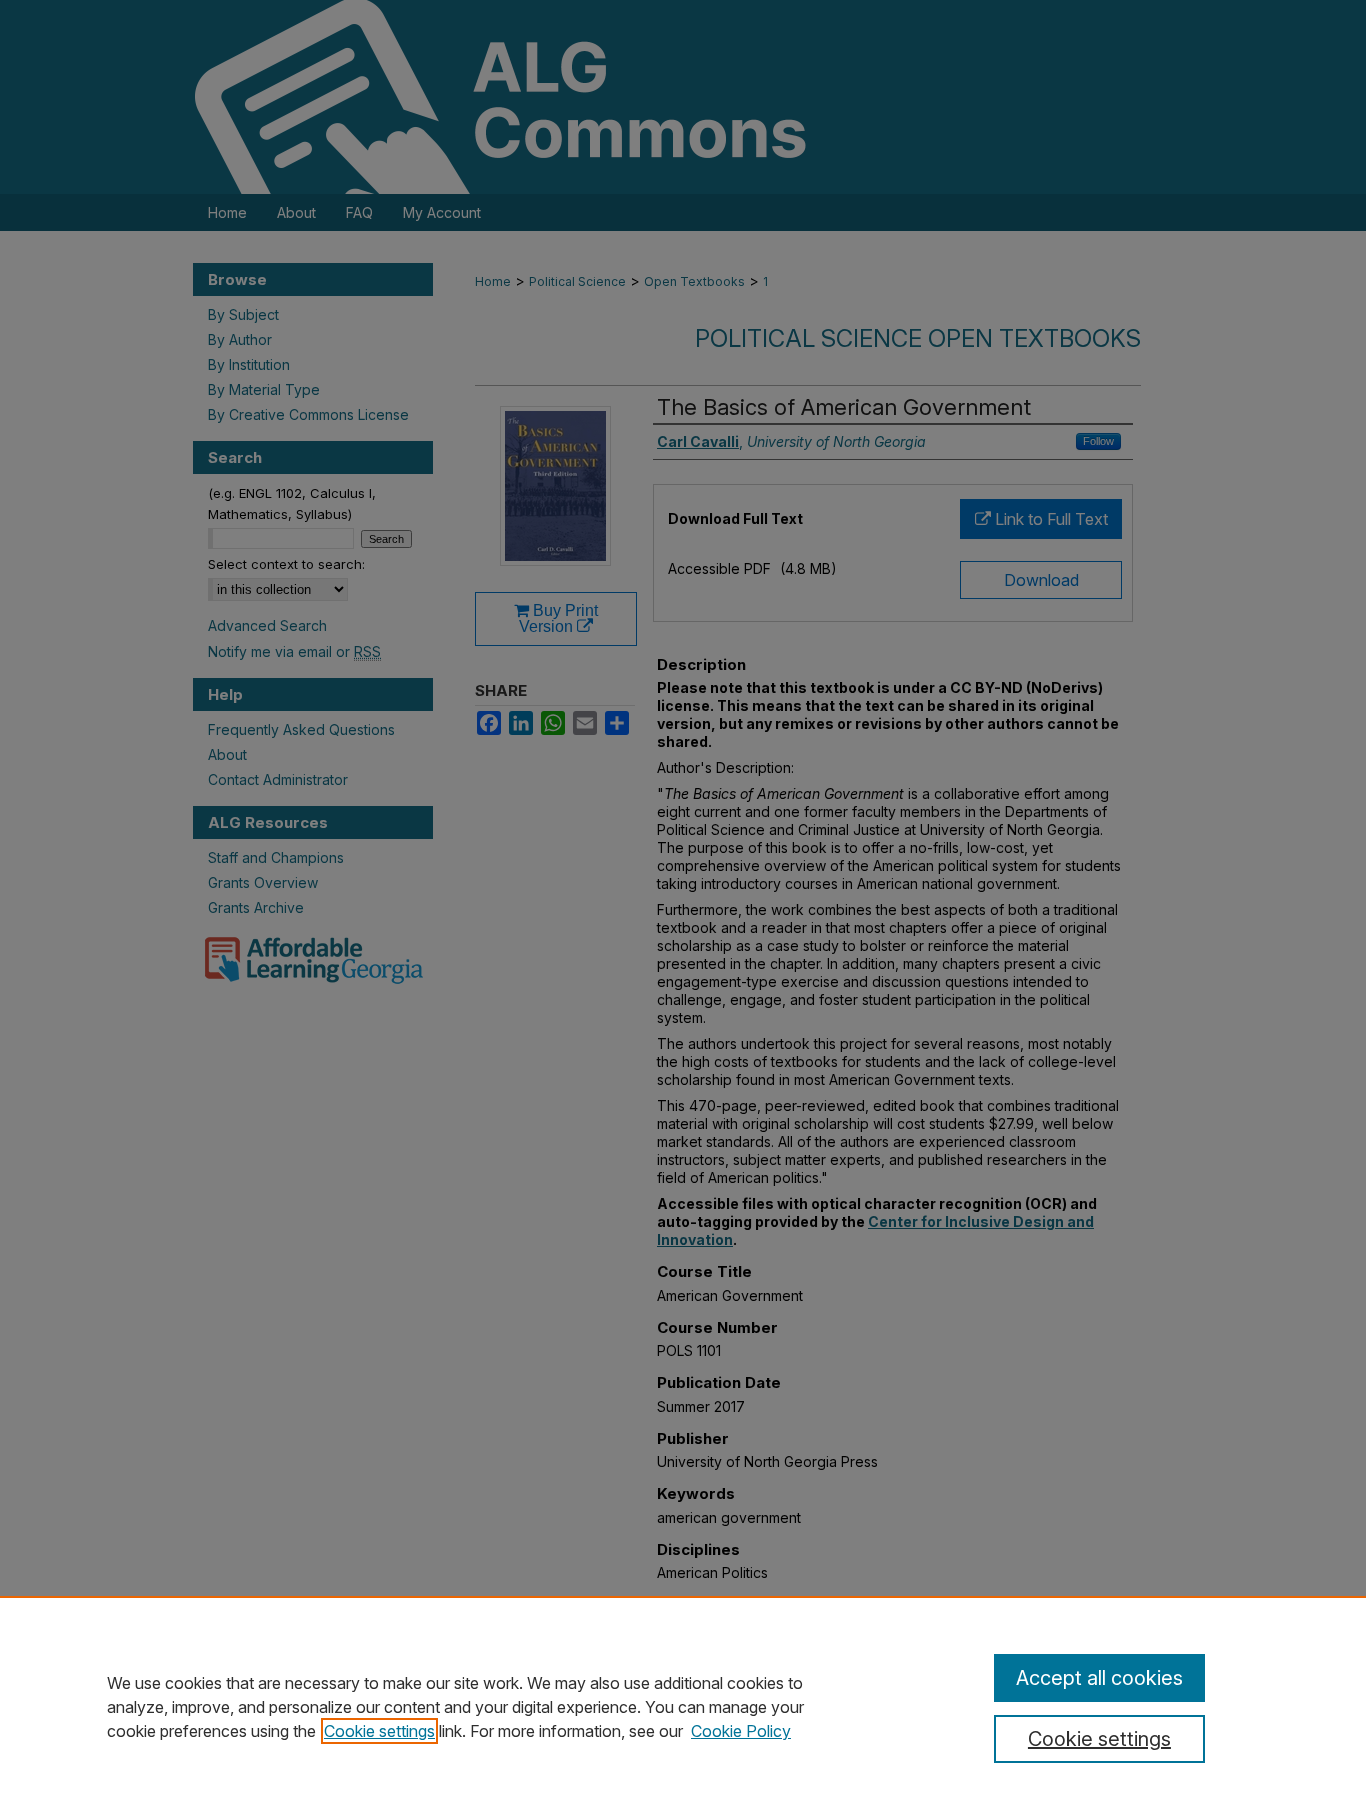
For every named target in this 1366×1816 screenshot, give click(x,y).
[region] (683, 1706)
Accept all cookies (1099, 1678)
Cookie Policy (741, 1731)
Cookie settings (379, 1731)
